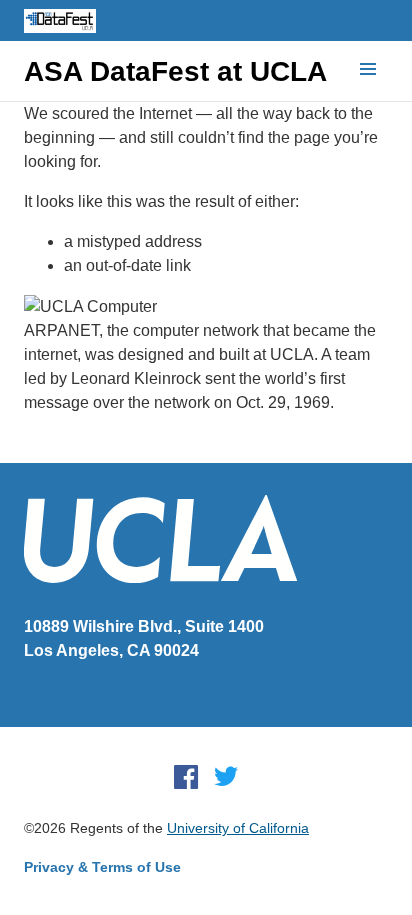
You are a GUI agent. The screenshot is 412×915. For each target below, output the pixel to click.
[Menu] (368, 70)
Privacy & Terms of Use (102, 867)
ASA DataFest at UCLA (175, 72)
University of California (238, 828)
